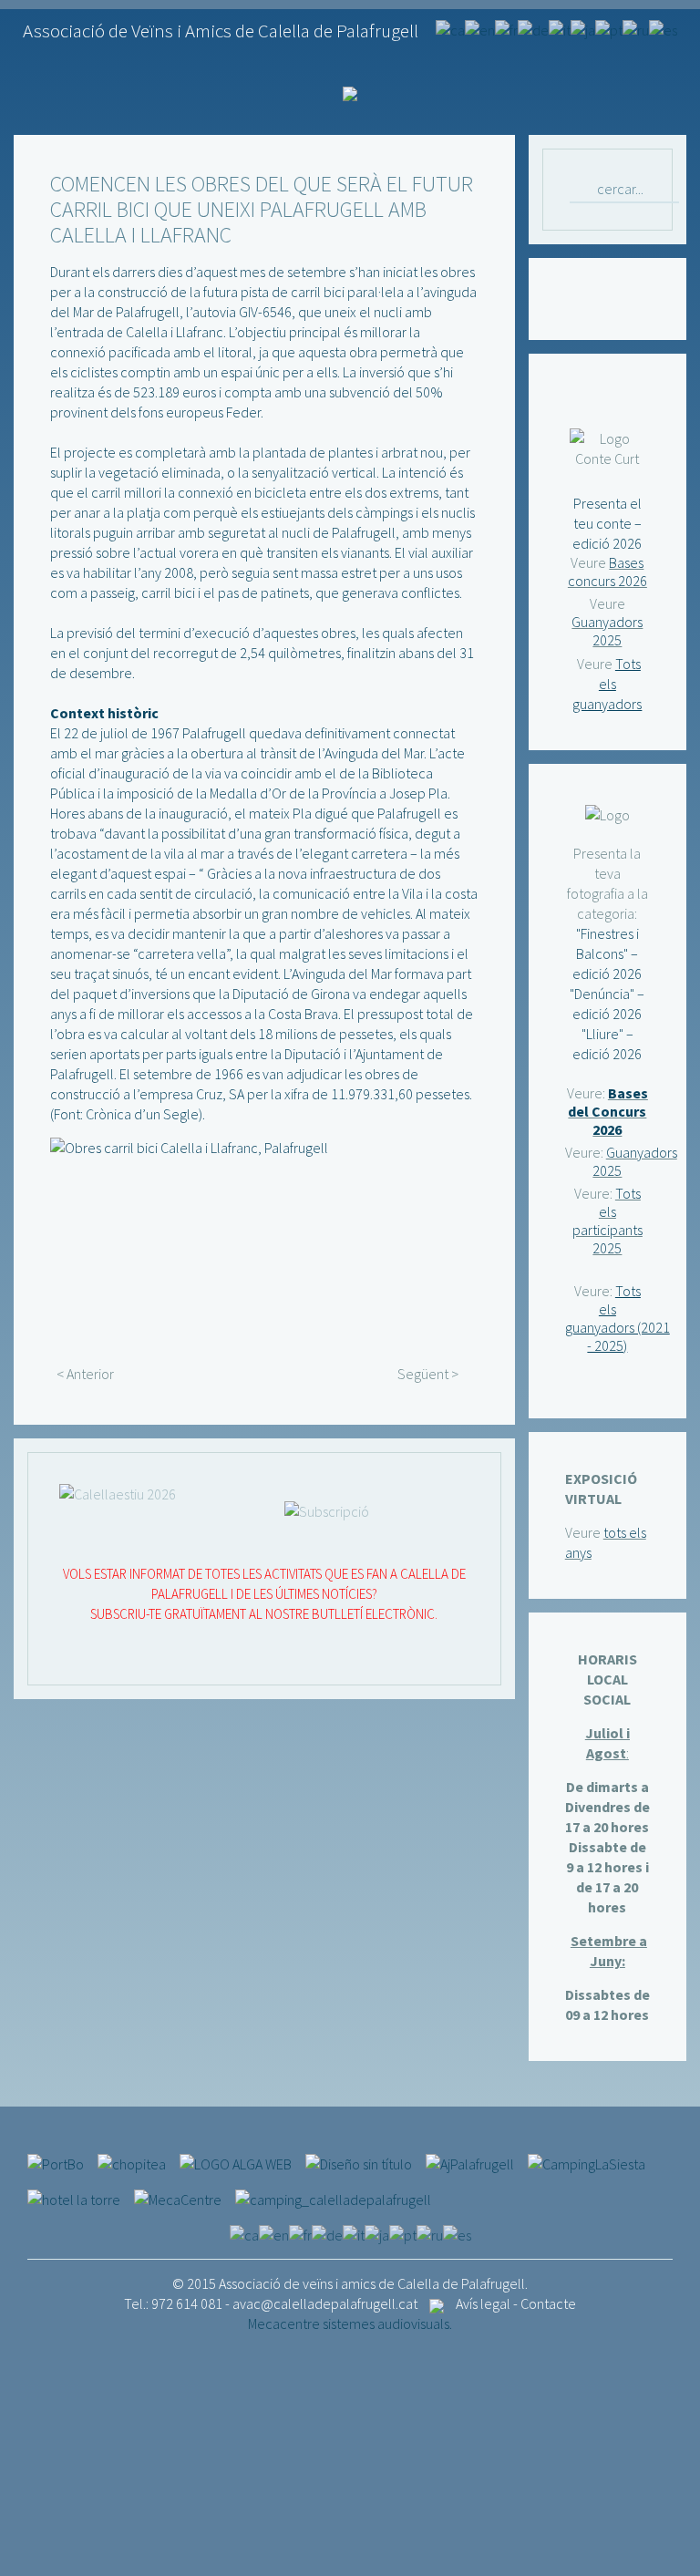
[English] (480, 28)
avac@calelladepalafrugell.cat (325, 2303)
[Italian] (560, 28)
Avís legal (483, 2303)
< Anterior (85, 1374)
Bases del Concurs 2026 (608, 1111)
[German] (533, 28)
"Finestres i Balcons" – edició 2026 (607, 953)
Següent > (428, 1374)
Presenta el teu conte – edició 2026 (607, 523)
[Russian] (636, 28)
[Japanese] (583, 28)
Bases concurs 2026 (607, 572)
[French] (506, 28)
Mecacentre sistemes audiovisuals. (350, 2324)
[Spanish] (663, 28)
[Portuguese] (609, 28)
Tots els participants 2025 (607, 1221)
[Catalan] (450, 28)
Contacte (548, 2303)
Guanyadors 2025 (607, 631)
